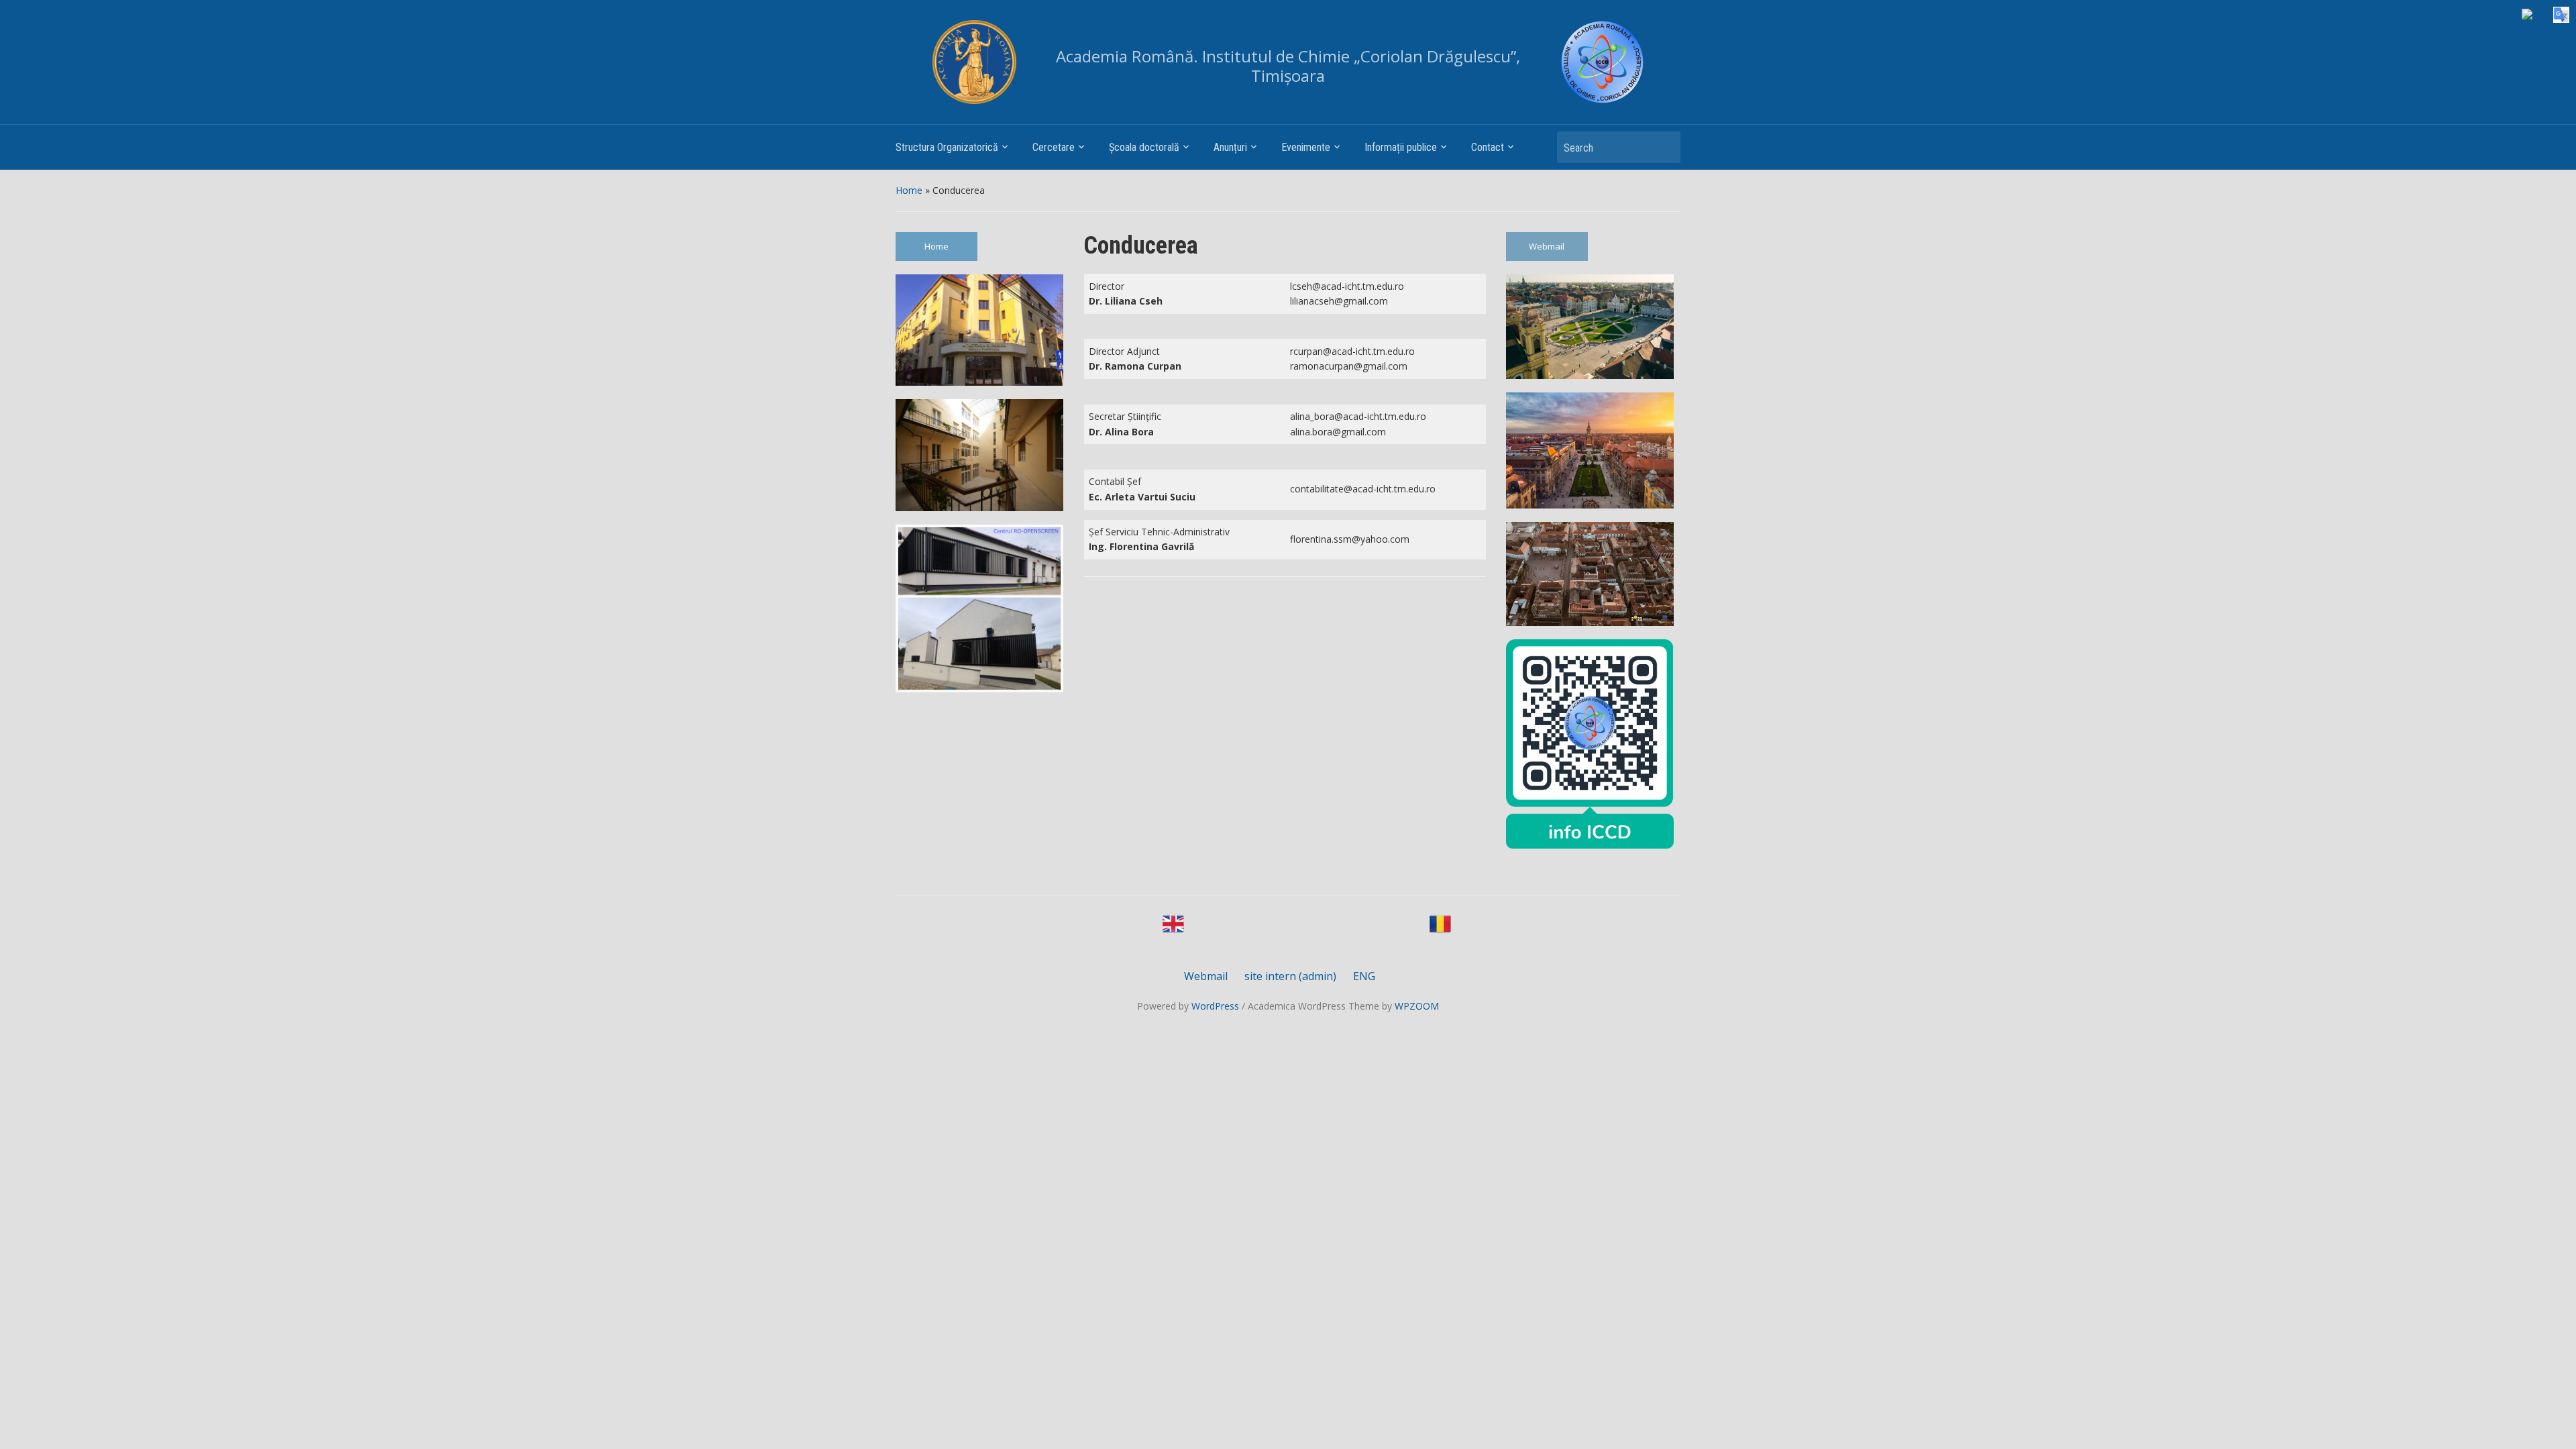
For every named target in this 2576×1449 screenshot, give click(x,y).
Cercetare (1054, 147)
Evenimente (1306, 147)
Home (909, 190)
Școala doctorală (1144, 147)
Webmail (1547, 246)
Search (1664, 147)
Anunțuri (1230, 147)
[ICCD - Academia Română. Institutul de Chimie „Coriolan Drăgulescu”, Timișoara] (1602, 62)
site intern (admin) (1290, 976)
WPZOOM (1417, 1006)
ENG (1364, 976)
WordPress (1215, 1006)
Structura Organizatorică (947, 147)
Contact (1488, 147)
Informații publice (1401, 147)
